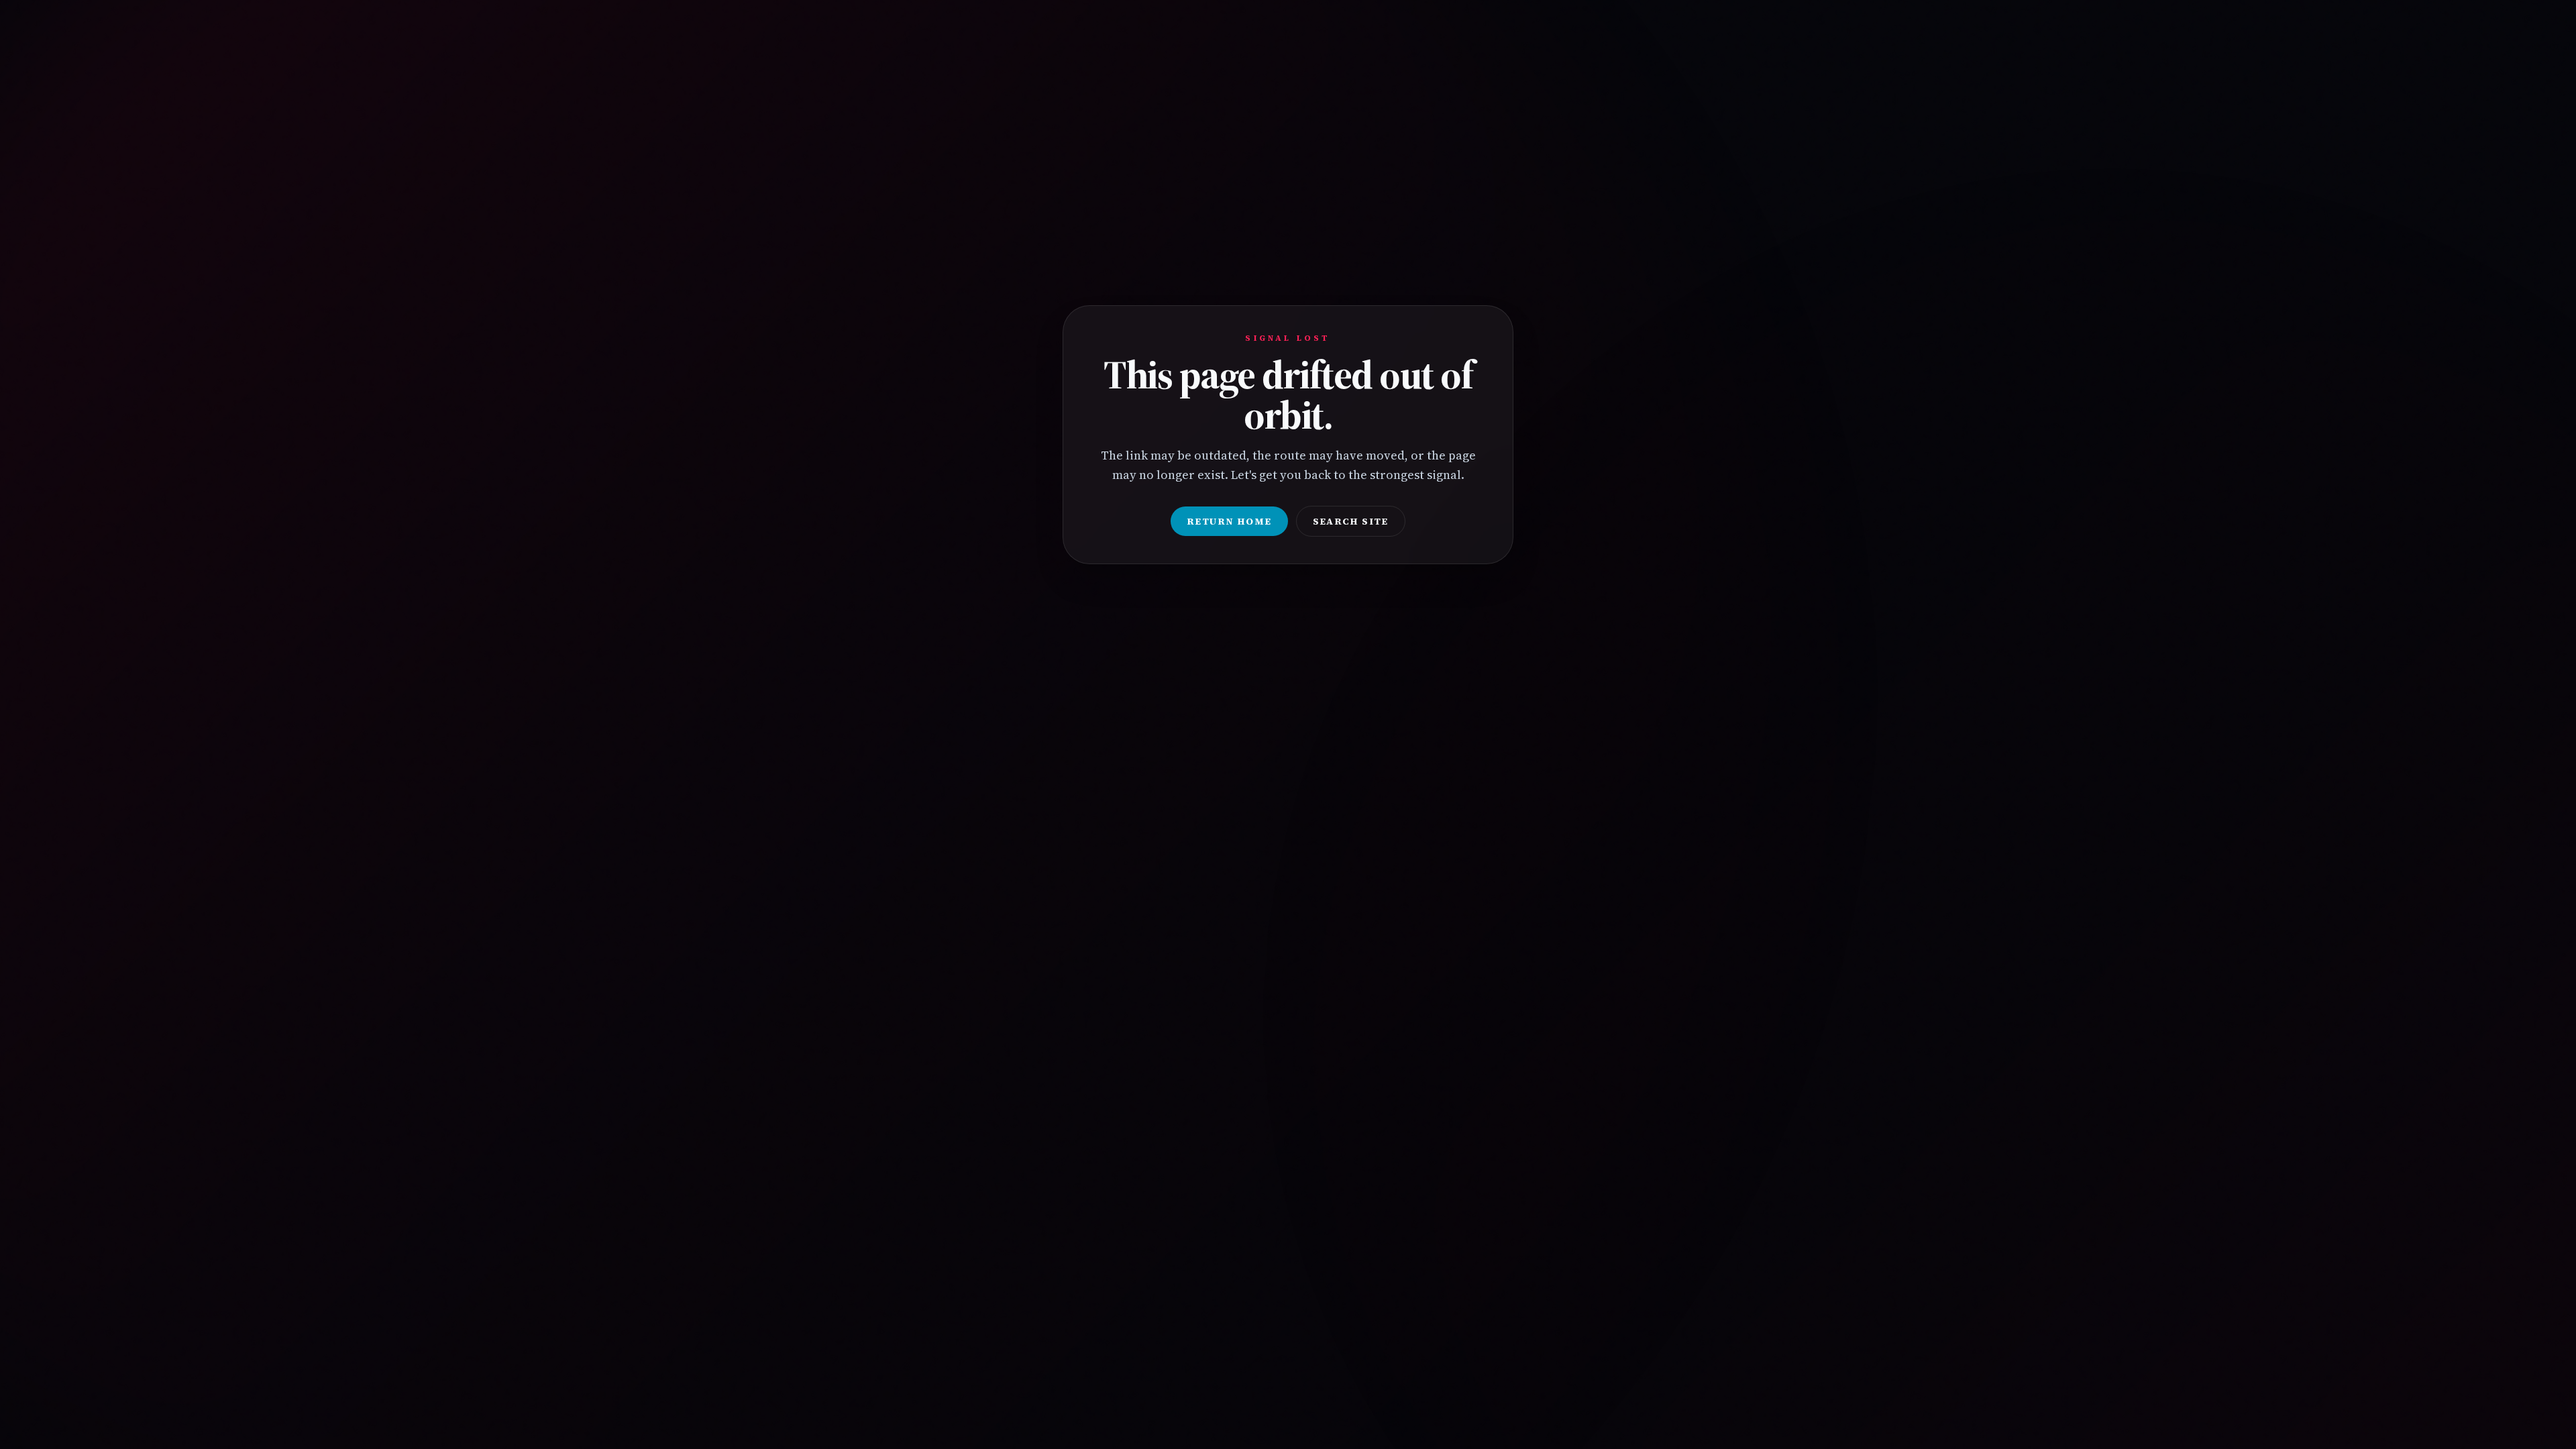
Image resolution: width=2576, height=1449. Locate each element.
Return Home (1229, 521)
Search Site (1351, 521)
